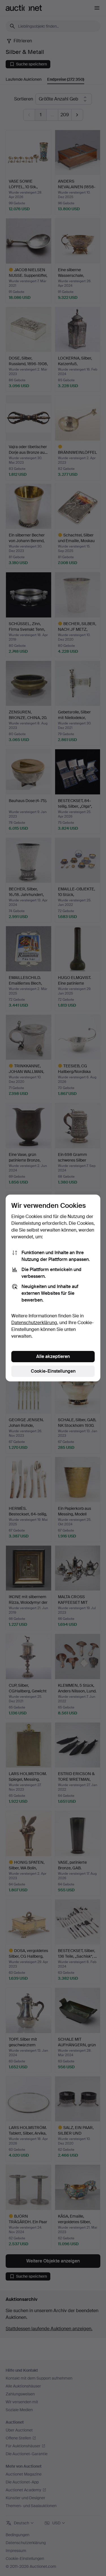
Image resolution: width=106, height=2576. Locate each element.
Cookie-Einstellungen (53, 1371)
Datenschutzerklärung (34, 1323)
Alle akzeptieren (53, 1356)
